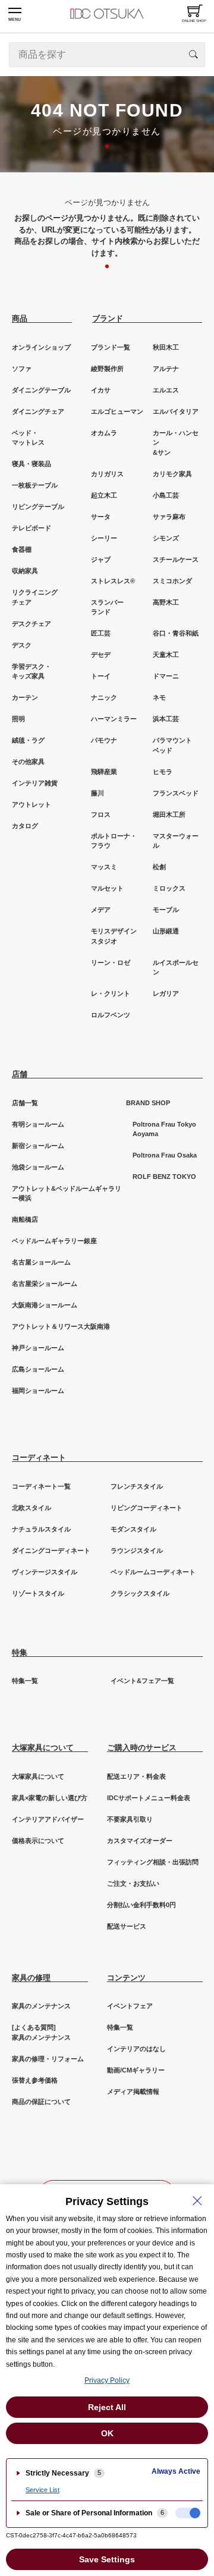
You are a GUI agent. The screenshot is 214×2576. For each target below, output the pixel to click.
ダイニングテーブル (41, 390)
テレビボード (32, 528)
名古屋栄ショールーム (45, 1284)
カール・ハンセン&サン (176, 443)
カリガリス (107, 474)
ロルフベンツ (111, 1015)
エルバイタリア (176, 411)
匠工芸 (101, 633)
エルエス (166, 390)
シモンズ (166, 538)
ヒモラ (163, 772)
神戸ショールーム (38, 1348)
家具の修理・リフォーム (48, 2059)
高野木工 (166, 602)
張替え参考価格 (35, 2080)
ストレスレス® (113, 581)
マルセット (107, 888)
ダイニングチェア (38, 411)
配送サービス (127, 1926)
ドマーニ (166, 676)
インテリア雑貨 (35, 783)
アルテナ (166, 369)
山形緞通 (166, 931)
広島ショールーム (38, 1369)
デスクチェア (32, 624)
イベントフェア (130, 2006)
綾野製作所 (107, 369)
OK (107, 2433)
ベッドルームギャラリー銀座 (54, 1241)
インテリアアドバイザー (48, 1819)
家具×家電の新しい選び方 (50, 1798)
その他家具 (28, 762)
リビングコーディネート (147, 1508)
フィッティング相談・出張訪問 (153, 1862)
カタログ (25, 826)
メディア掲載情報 (133, 2091)
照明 (18, 719)
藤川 (97, 793)
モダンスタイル (133, 1529)
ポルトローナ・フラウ (114, 841)
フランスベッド (176, 793)
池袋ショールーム (38, 1167)
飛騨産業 (104, 772)
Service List (43, 2490)
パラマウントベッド (172, 745)
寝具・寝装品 (32, 464)
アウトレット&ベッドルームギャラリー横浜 (67, 1193)
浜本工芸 (166, 719)
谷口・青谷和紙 (176, 633)
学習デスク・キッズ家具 (32, 671)
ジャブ (101, 559)
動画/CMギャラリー (136, 2070)
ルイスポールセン (176, 968)
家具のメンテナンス (41, 2006)
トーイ (101, 676)
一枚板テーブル (35, 485)
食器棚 (22, 549)
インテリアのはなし (136, 2049)
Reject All (107, 2407)
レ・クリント (111, 993)
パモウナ (104, 740)
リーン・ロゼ (111, 963)
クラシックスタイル (140, 1593)
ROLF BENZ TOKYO (164, 1177)
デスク (22, 645)
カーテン (25, 697)
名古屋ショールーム (41, 1262)
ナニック (104, 697)
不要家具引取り (130, 1819)
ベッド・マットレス (28, 438)
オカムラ (104, 433)
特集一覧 (25, 1681)
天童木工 (166, 655)
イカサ (101, 390)
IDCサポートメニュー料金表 (149, 1798)
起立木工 (104, 495)
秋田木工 (166, 347)
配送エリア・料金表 (136, 1776)
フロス (101, 814)
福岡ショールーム (38, 1391)
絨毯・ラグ (28, 740)
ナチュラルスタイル (41, 1529)
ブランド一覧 (111, 347)
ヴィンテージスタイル (45, 1572)
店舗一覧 (25, 1103)
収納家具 (25, 571)
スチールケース (176, 559)
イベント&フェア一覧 (142, 1681)
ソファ (22, 369)
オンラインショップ (41, 347)
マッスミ (104, 867)
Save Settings (107, 2559)
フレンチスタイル (137, 1486)
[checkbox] (188, 2513)
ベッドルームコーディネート (153, 1572)
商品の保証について (41, 2102)
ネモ (159, 697)
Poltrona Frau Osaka (165, 1155)
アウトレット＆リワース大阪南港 (61, 1326)
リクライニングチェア (35, 597)
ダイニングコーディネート (51, 1550)
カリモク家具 (172, 474)
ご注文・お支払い (133, 1883)
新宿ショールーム (38, 1146)
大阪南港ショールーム (45, 1305)
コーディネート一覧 (41, 1486)
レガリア (166, 993)
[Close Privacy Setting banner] (197, 2201)
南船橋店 (25, 1219)
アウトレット (32, 804)
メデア (101, 910)
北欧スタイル (32, 1508)
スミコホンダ (172, 581)
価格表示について (38, 1841)
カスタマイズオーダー (140, 1841)
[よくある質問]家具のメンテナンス (41, 2032)
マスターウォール (176, 841)
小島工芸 (166, 495)
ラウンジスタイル (137, 1550)
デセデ (101, 655)
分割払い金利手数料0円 (141, 1905)
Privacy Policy (107, 2380)
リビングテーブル (38, 507)
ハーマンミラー (114, 719)
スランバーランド (107, 607)
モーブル (166, 910)
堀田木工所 (169, 814)
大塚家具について (38, 1776)
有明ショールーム (38, 1124)
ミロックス (169, 888)
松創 (159, 867)
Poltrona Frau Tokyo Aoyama (164, 1129)
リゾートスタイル (38, 1593)
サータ (101, 517)
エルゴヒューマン (117, 411)
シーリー (104, 538)
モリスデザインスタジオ (114, 936)
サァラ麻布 (169, 517)
